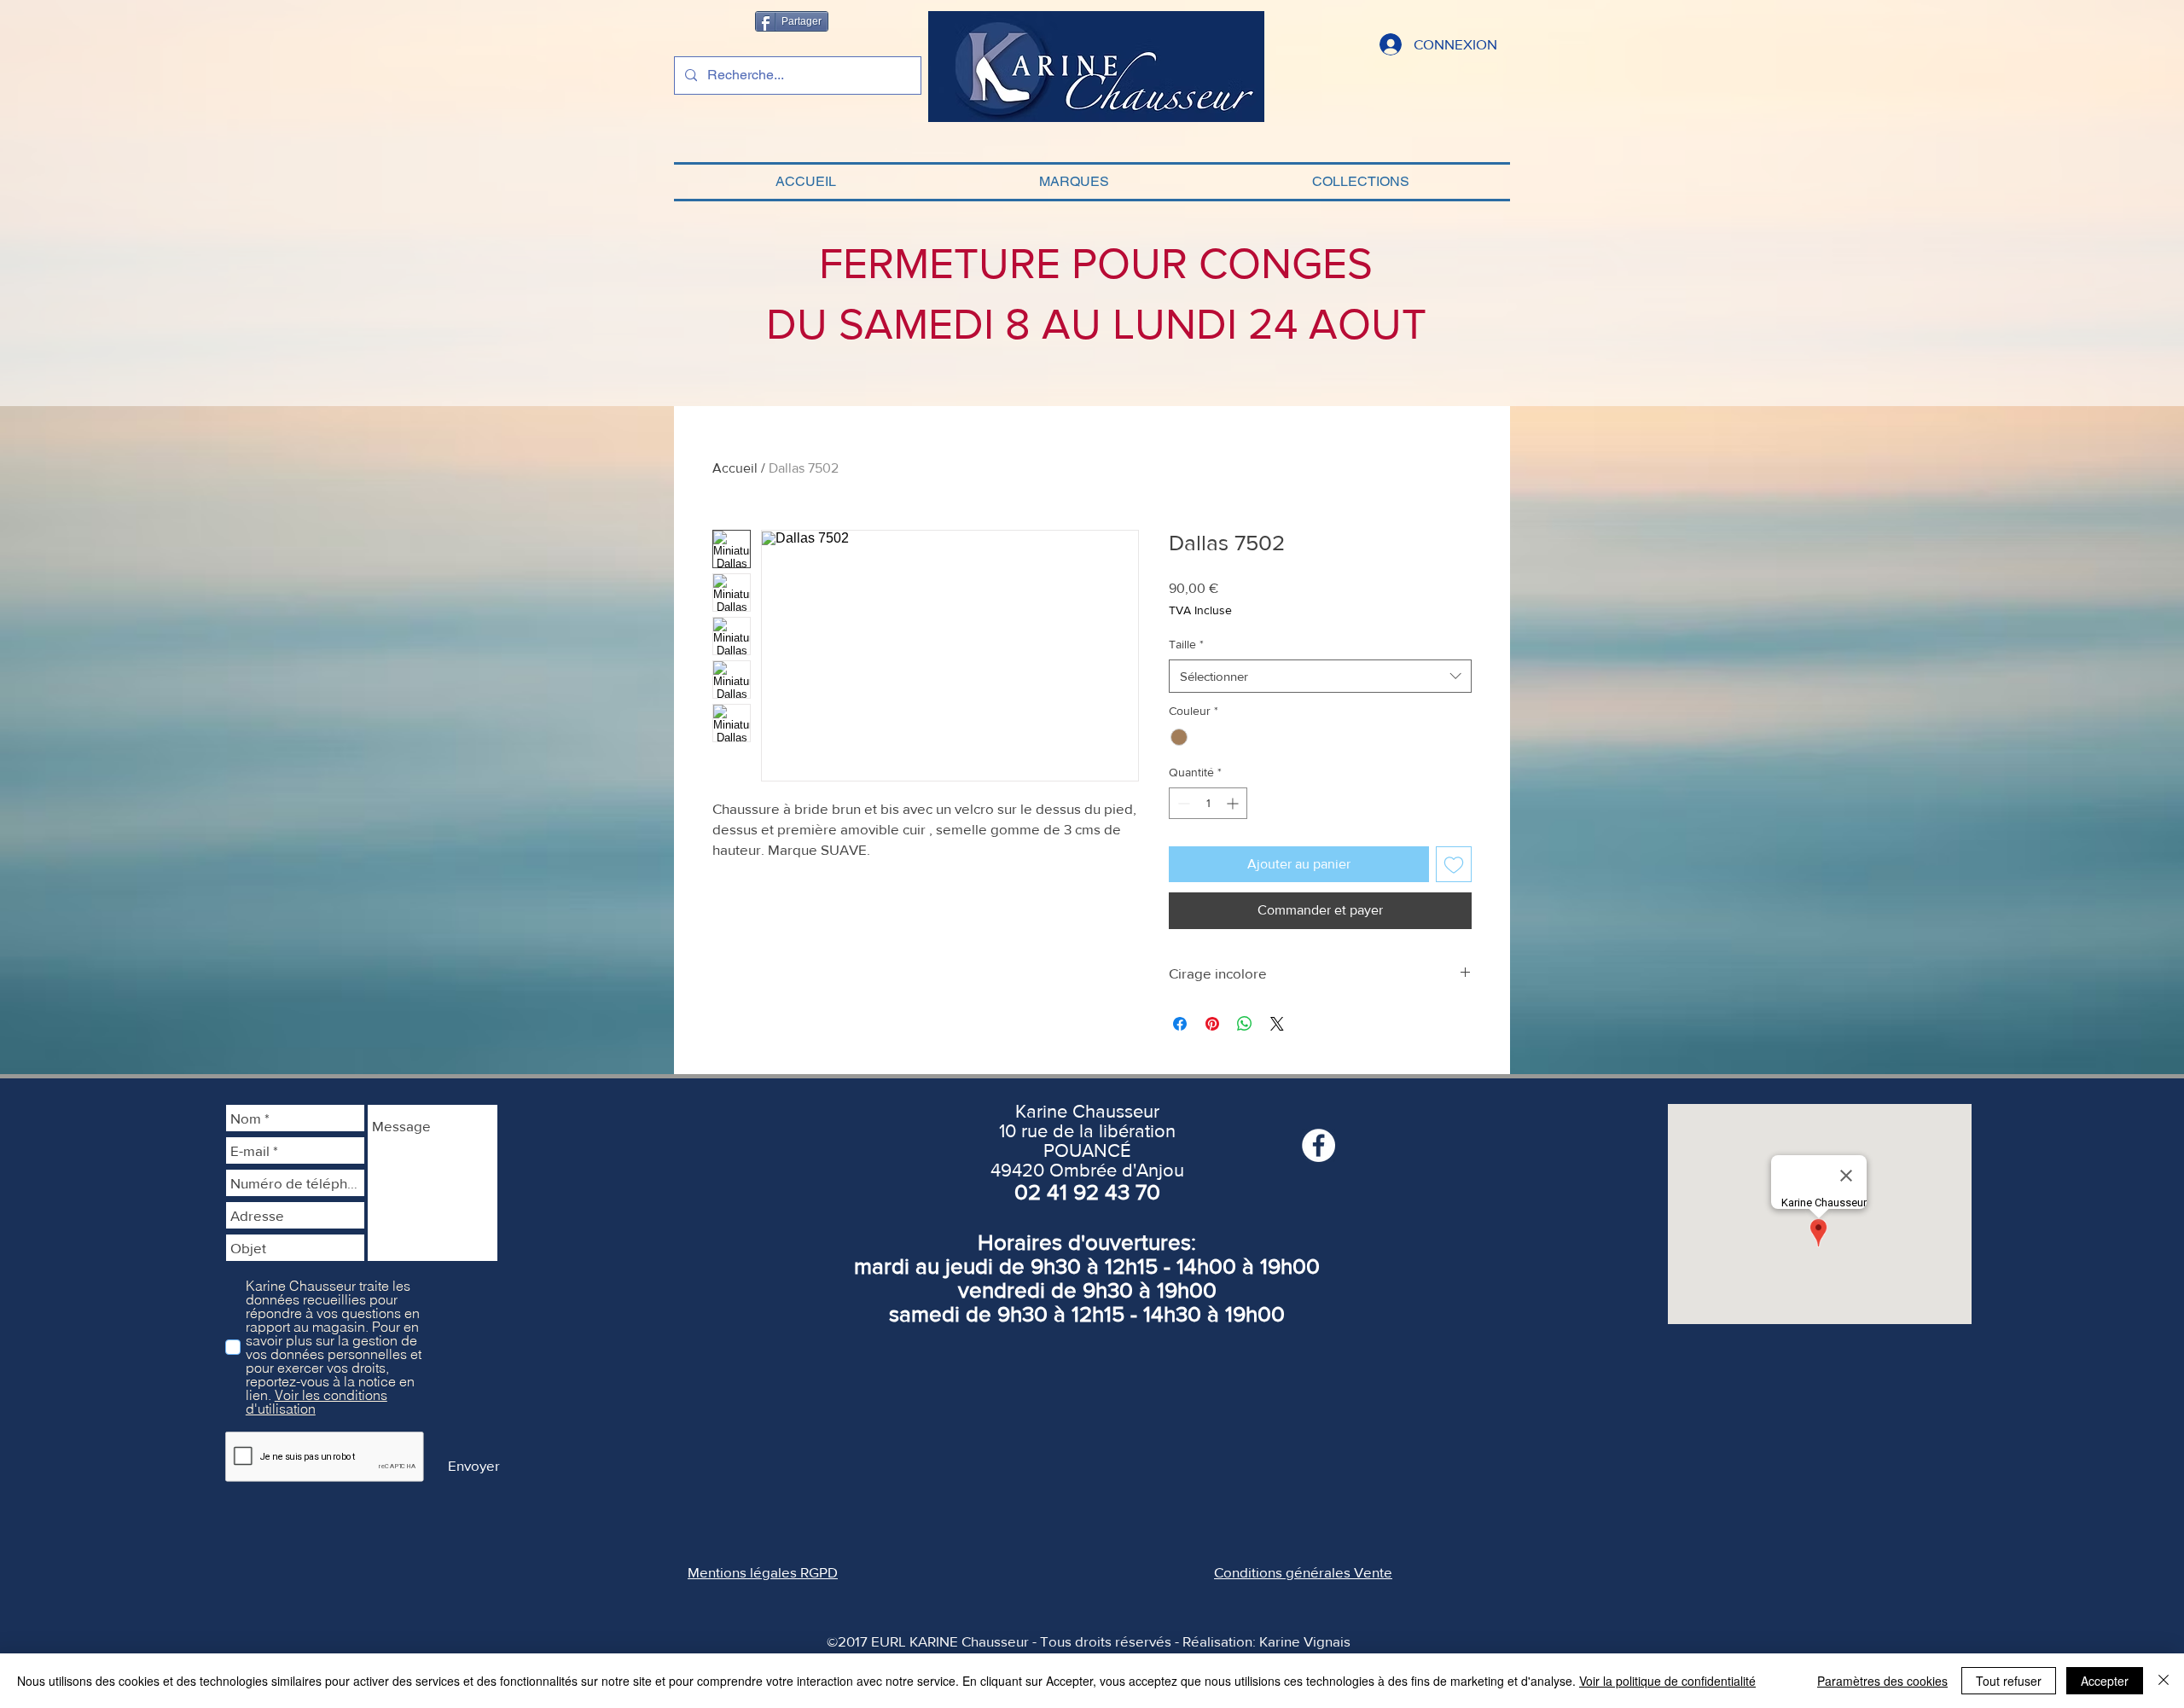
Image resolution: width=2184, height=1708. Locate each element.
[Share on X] (1277, 1024)
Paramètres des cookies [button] (1882, 1681)
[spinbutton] (1208, 803)
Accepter (2105, 1681)
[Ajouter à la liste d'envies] (1454, 864)
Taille (1186, 644)
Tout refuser (2009, 1681)
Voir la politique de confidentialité (1667, 1681)
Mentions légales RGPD (763, 1572)
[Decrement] (1182, 803)
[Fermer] (2164, 1681)
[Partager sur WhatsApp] (1245, 1024)
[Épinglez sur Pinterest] (1212, 1024)
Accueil (735, 468)
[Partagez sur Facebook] (1180, 1024)
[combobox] (1320, 676)
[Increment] (1234, 803)
